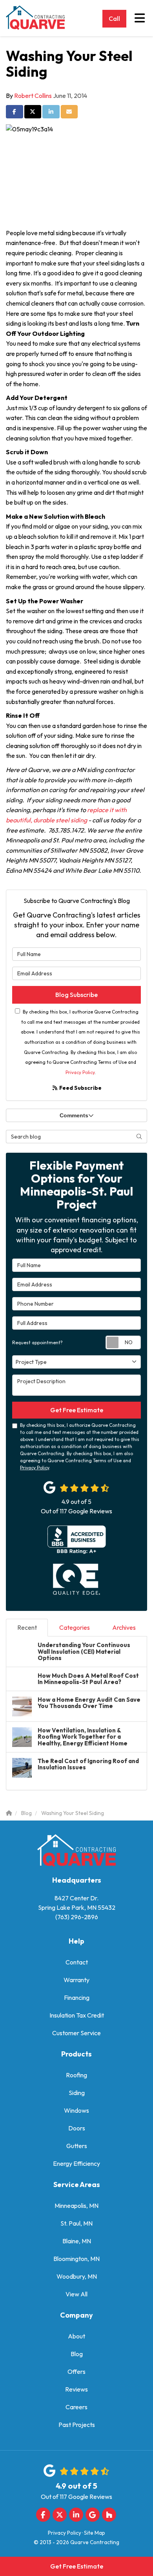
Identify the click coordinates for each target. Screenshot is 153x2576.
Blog (77, 2354)
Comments (74, 1115)
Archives (124, 1627)
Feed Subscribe (80, 1088)
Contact (77, 1962)
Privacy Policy (80, 1072)
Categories (75, 1627)
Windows (76, 2110)
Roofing (76, 2075)
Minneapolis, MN (76, 2206)
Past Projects (77, 2425)
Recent (27, 1627)
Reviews (76, 2389)
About (76, 2336)
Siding (77, 2093)
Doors (77, 2128)
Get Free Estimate (77, 2566)
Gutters (77, 2146)
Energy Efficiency (76, 2163)
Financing (77, 1997)
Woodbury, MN (77, 2276)
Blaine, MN (77, 2241)
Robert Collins (33, 96)
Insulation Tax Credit (77, 2015)
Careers (76, 2407)
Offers (76, 2371)
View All (76, 2294)
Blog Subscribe (76, 995)
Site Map (95, 2533)
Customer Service (76, 2033)
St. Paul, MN (76, 2223)
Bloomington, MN (76, 2259)
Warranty (76, 1980)
